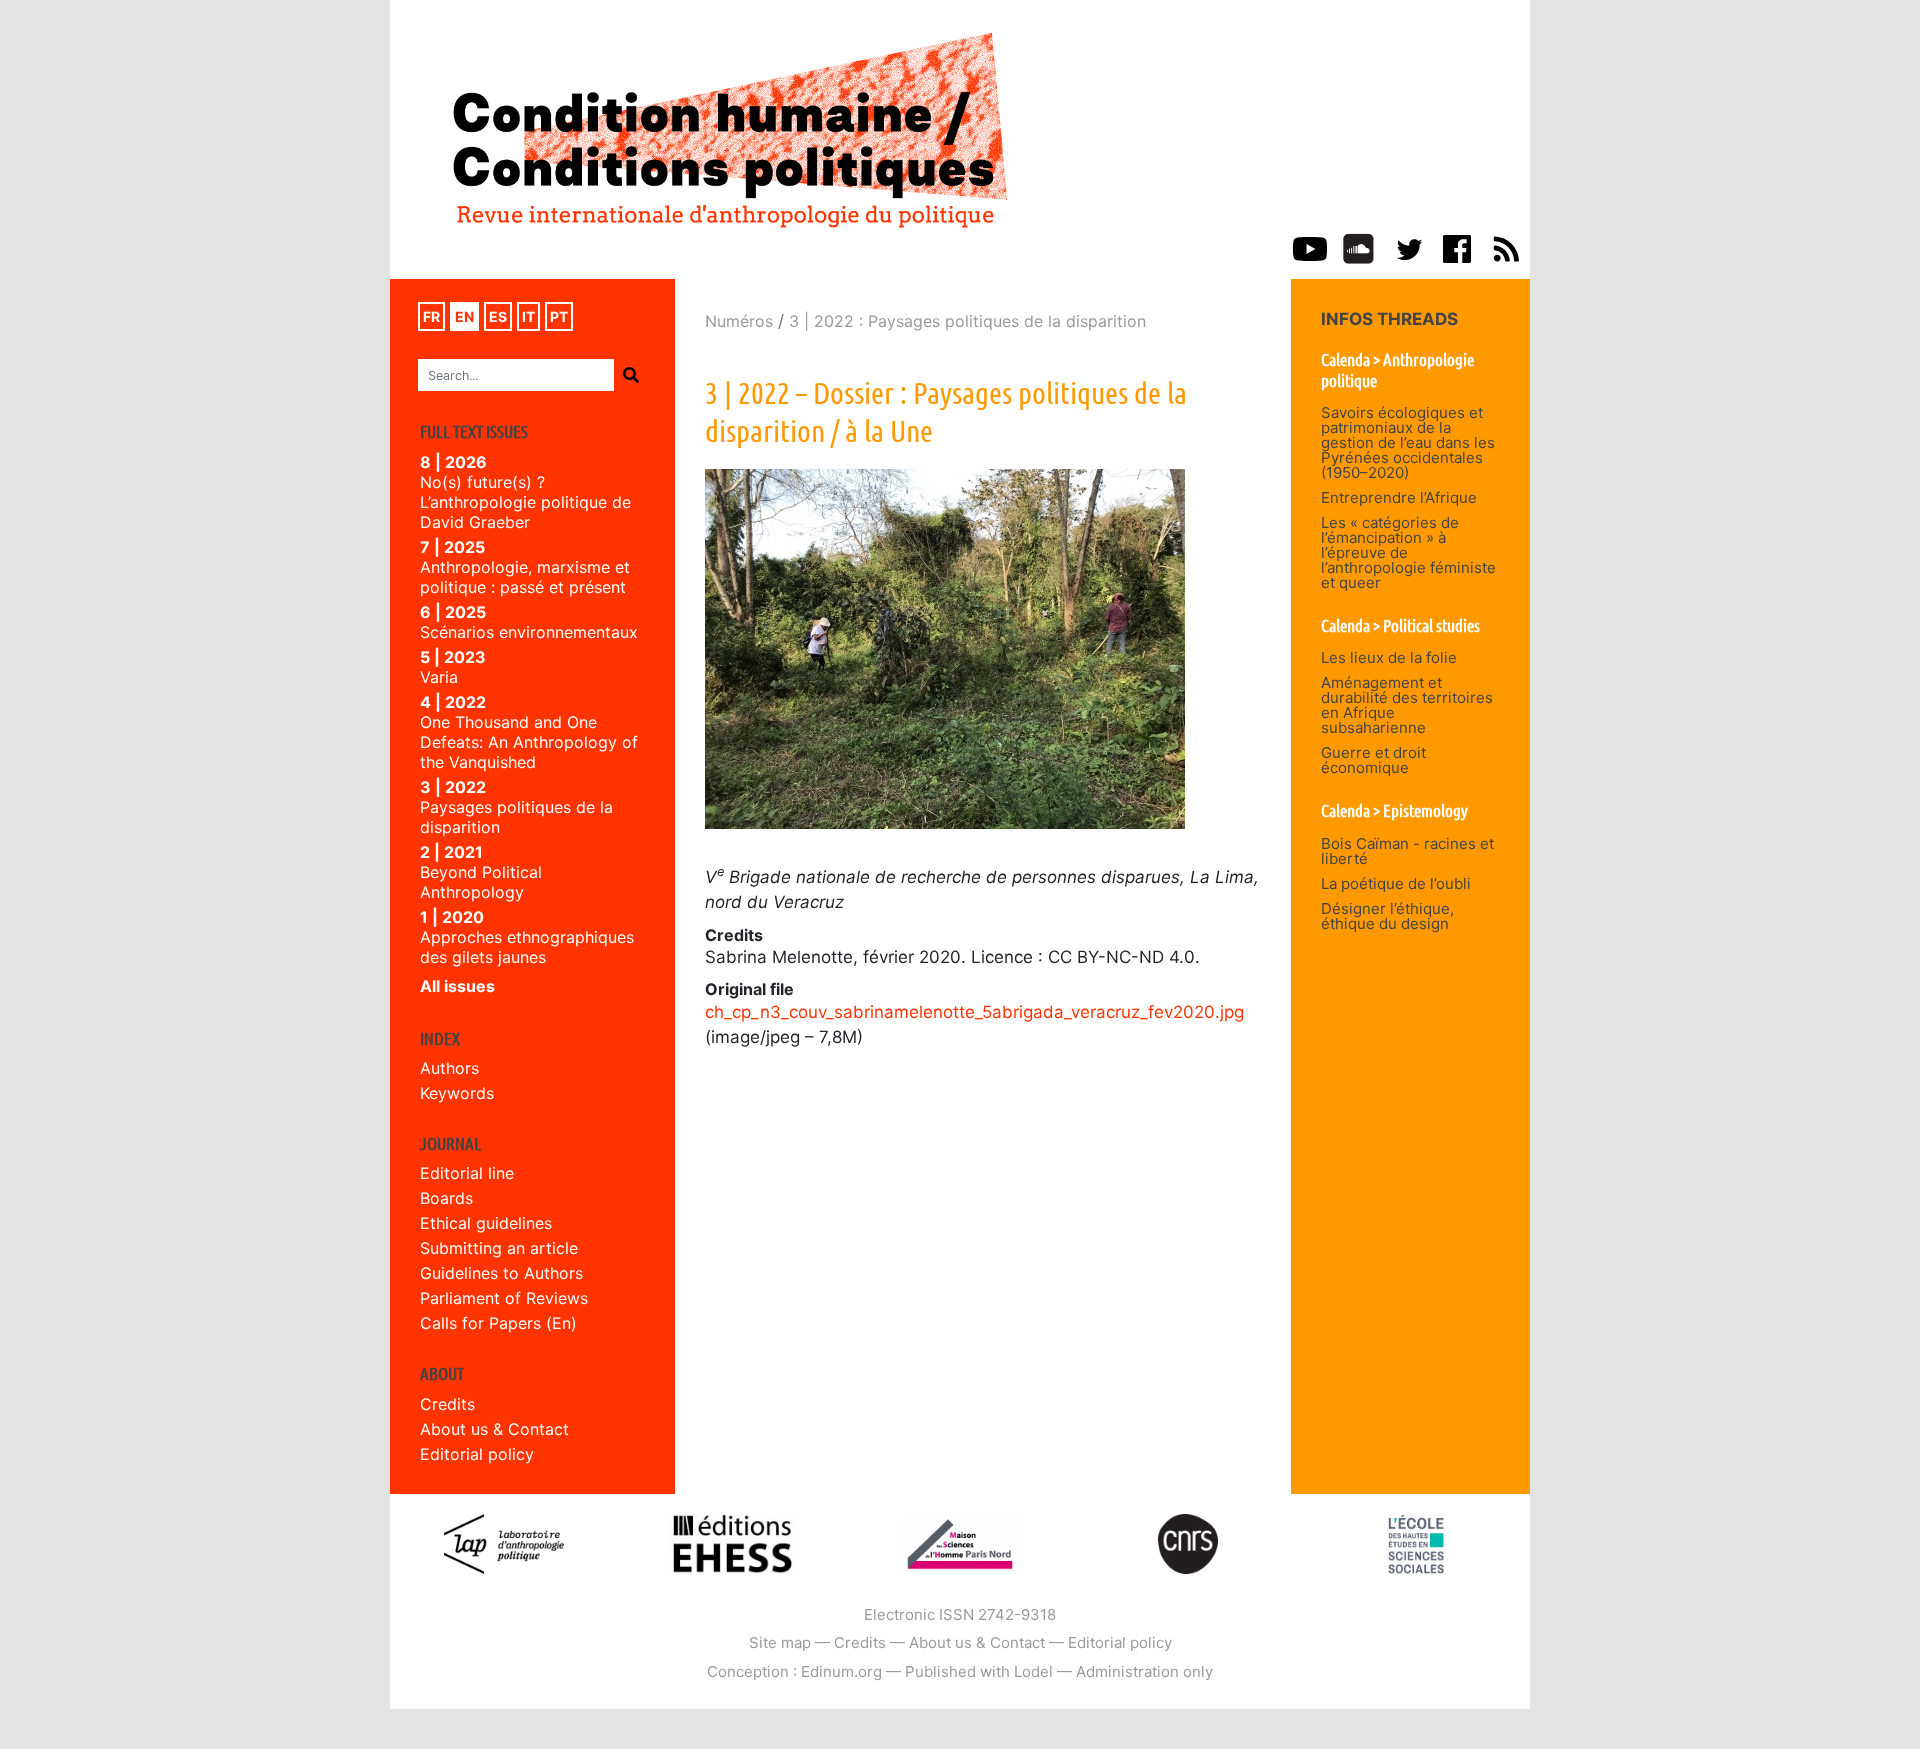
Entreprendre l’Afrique (1399, 497)
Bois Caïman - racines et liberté (1407, 851)
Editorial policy (477, 1454)
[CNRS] (1188, 1542)
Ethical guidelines (486, 1223)
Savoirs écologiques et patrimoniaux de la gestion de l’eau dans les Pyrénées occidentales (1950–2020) (1408, 442)
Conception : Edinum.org (794, 1671)
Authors (449, 1068)
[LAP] (504, 1542)
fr (431, 316)
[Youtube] (1310, 247)
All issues (457, 986)
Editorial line (467, 1173)
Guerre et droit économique (1373, 760)
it (528, 316)
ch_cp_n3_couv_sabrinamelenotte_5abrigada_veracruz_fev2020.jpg (974, 1012)
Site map (780, 1642)
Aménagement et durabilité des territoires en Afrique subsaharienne (1407, 705)
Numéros (739, 321)
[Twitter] (1408, 247)
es (498, 316)
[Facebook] (1457, 247)
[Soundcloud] (1358, 247)
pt (559, 316)
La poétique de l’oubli (1396, 883)
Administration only (1144, 1671)
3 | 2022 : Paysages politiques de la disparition (967, 321)
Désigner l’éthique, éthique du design (1387, 916)
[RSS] (1506, 247)
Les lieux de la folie (1389, 657)
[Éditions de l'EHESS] (732, 1542)
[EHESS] (1416, 1542)
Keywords (457, 1093)
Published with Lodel (979, 1671)
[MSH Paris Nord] (959, 1542)
